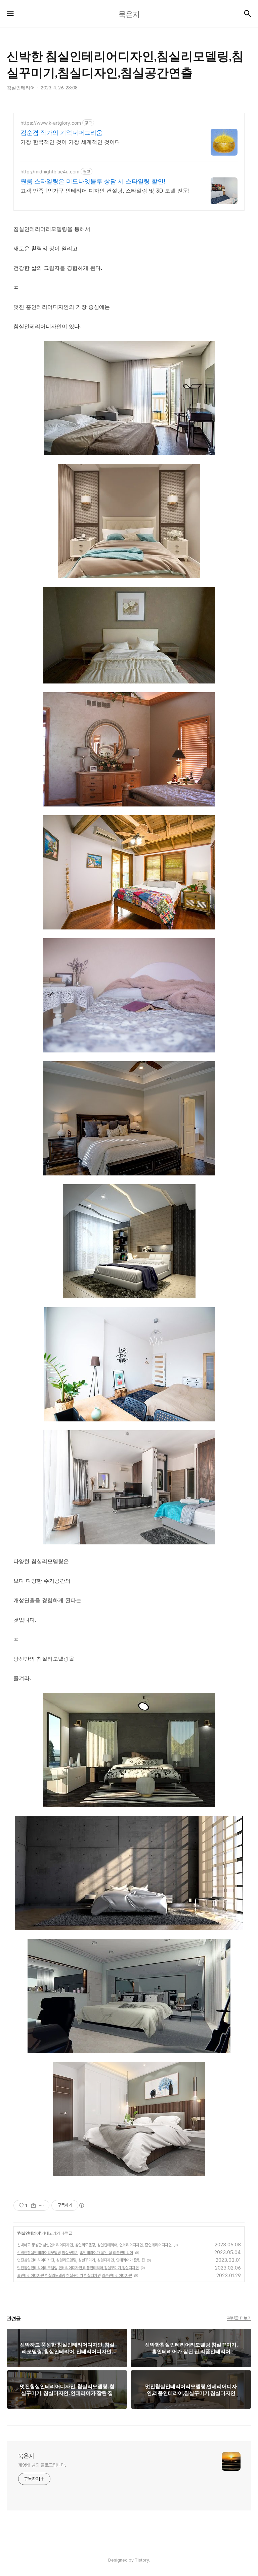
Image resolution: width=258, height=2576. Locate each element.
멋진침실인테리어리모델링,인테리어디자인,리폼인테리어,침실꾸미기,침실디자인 (78, 2268)
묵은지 (26, 2456)
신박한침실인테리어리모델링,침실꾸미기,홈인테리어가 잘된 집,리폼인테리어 (75, 2253)
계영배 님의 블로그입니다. (42, 2465)
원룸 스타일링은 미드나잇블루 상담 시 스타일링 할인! (93, 181)
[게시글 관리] (42, 2205)
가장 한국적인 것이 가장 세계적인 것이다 (70, 142)
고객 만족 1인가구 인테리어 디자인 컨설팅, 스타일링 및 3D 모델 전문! (105, 191)
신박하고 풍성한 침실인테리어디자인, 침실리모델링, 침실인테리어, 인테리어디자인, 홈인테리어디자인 (94, 2245)
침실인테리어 (29, 2233)
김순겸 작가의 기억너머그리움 (61, 133)
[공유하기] (33, 2205)
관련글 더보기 (239, 2318)
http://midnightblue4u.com (50, 172)
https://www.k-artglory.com (51, 123)
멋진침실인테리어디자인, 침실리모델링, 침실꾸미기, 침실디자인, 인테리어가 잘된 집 (81, 2260)
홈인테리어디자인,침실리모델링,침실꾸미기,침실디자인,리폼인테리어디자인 (75, 2276)
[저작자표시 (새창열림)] (81, 2205)
